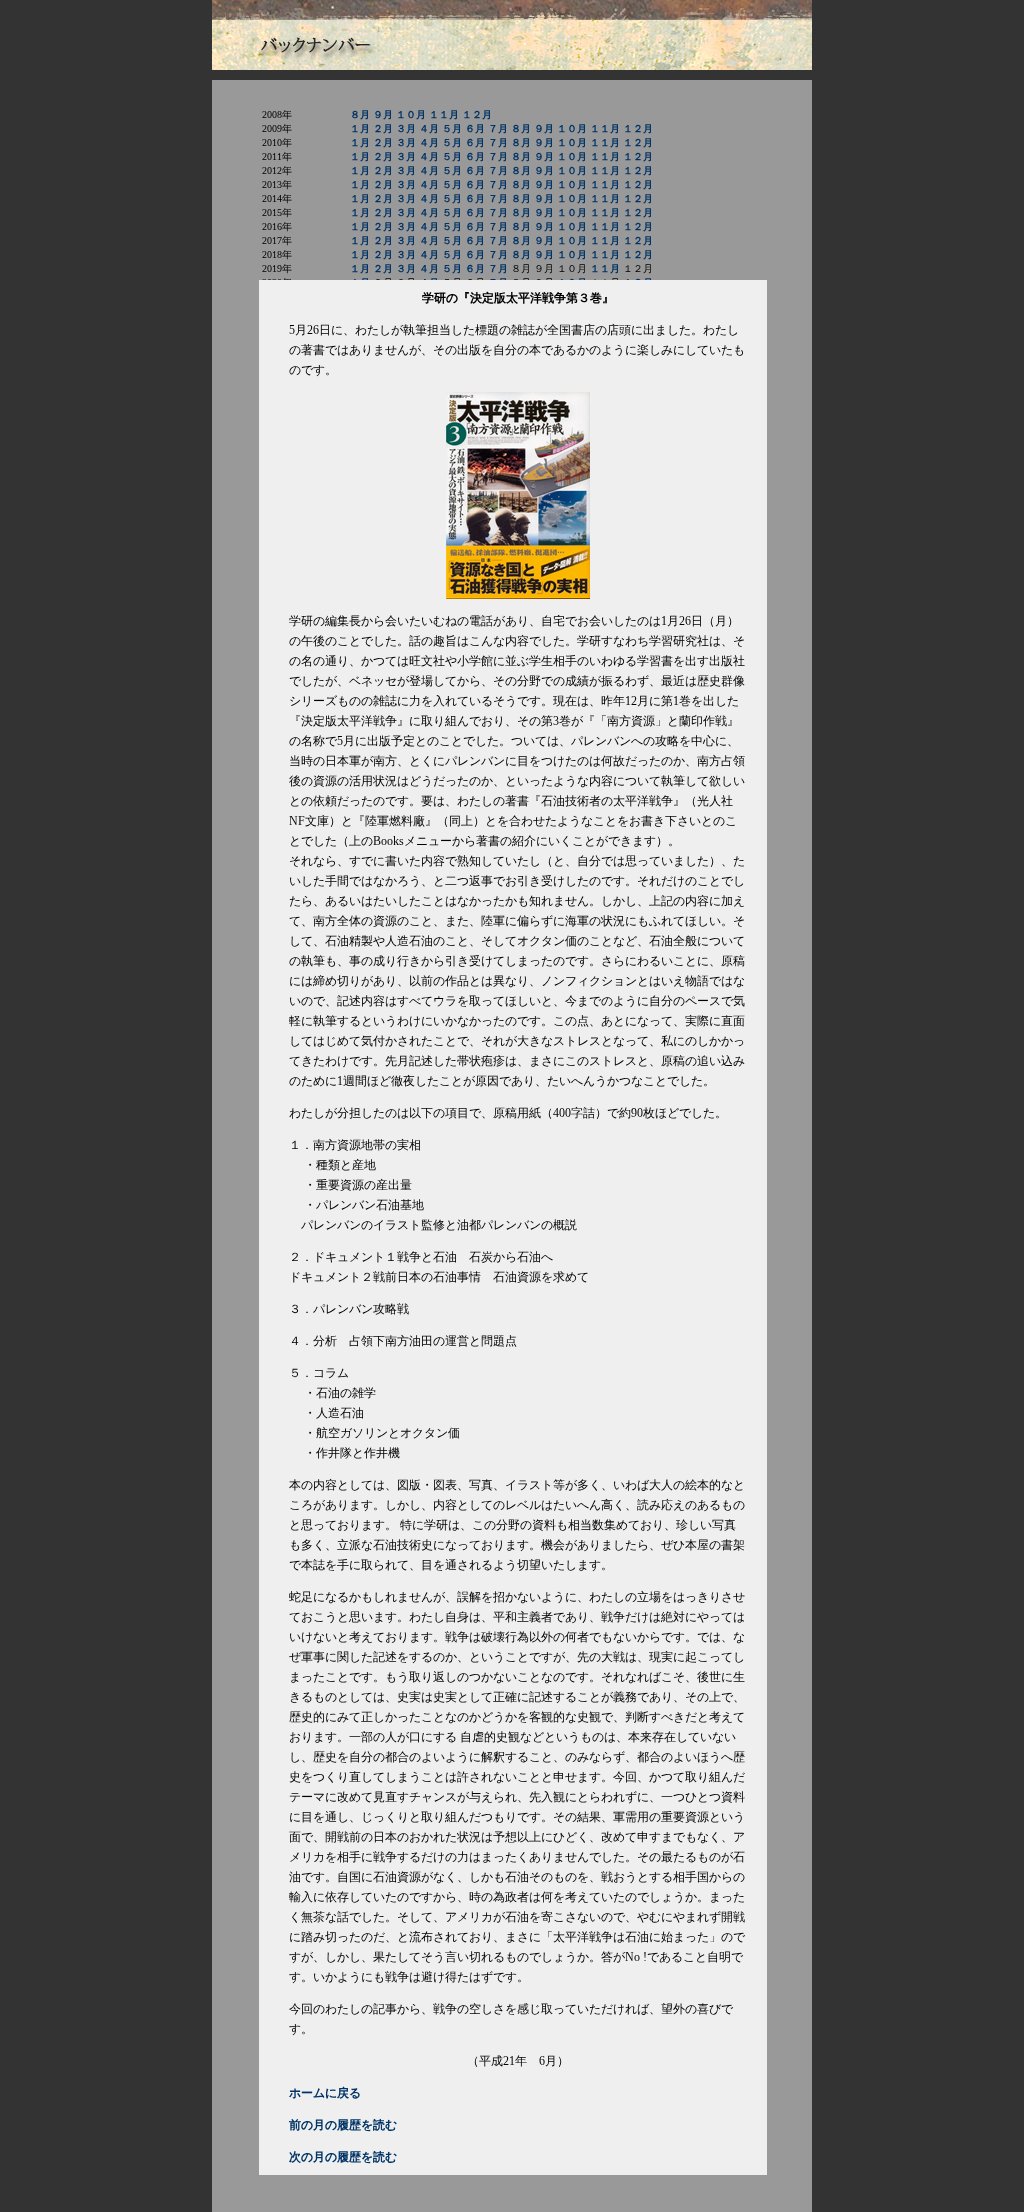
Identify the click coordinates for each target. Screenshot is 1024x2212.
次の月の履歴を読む (343, 2157)
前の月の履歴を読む (343, 2125)
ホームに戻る (325, 2093)
